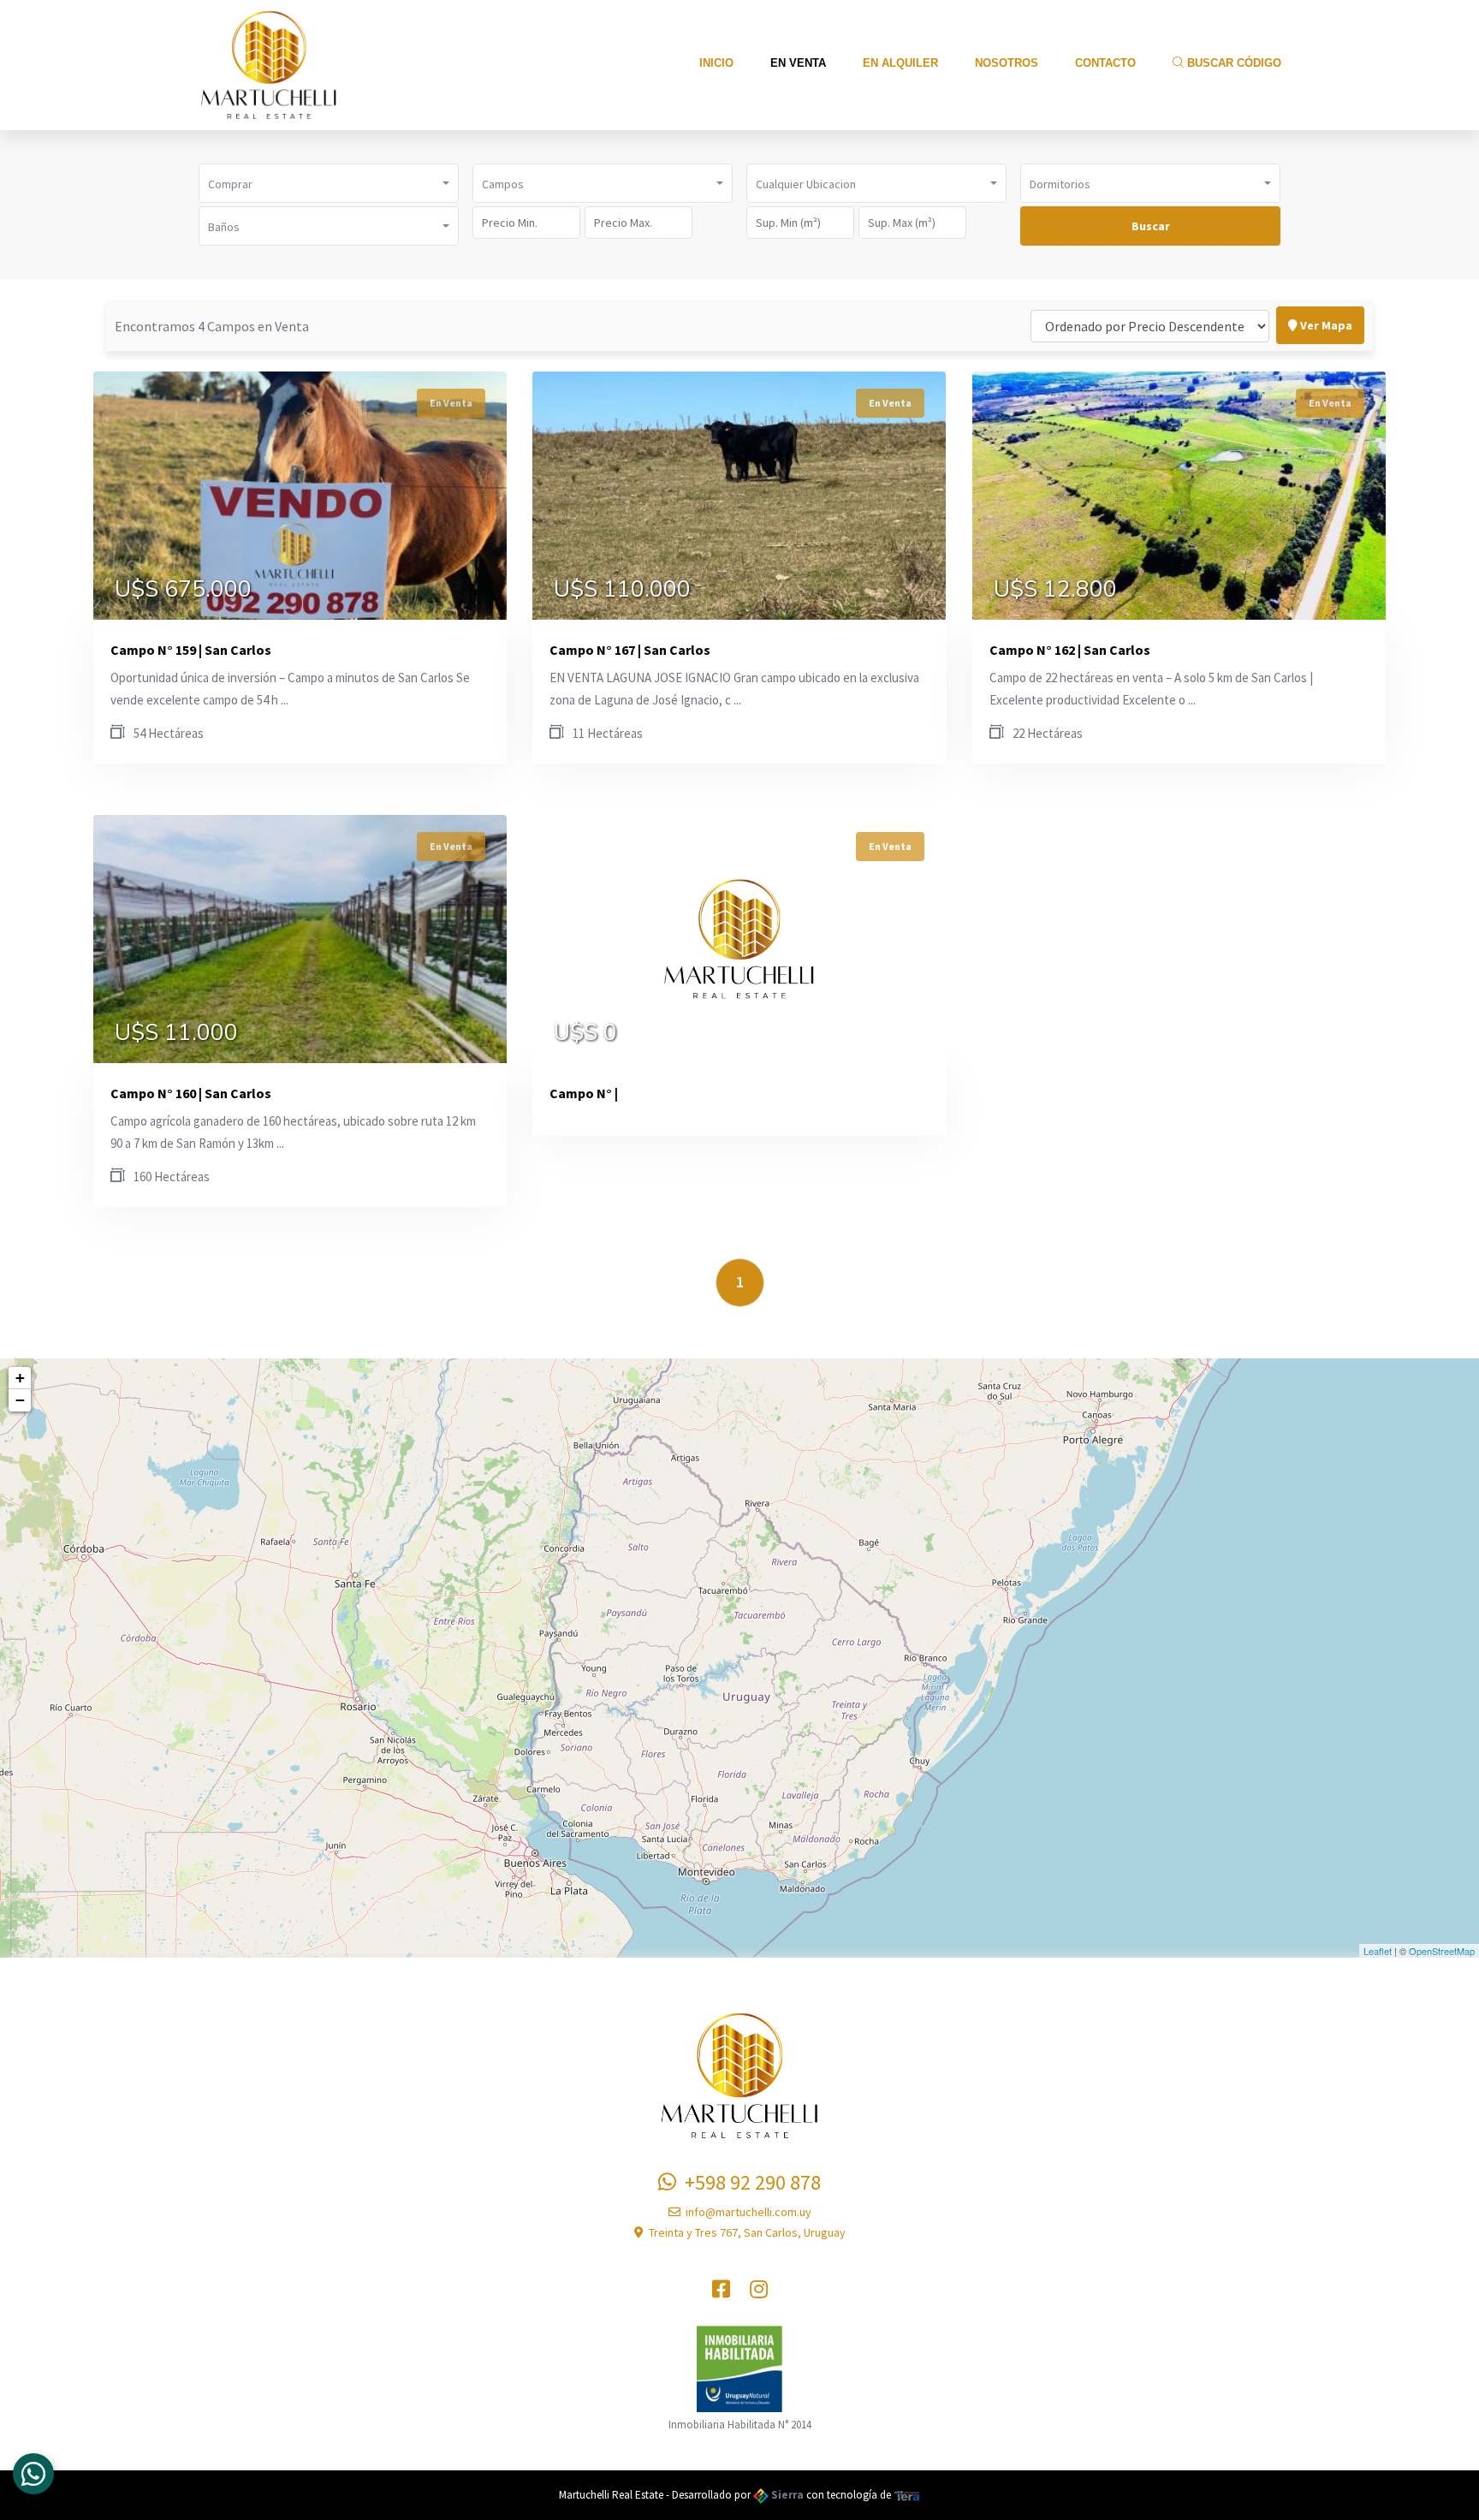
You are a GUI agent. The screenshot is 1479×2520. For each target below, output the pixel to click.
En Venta (798, 63)
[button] (329, 183)
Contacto (1105, 63)
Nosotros (1007, 63)
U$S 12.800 (1055, 590)
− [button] (20, 1400)
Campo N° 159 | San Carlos (191, 650)
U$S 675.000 (183, 590)
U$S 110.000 (622, 590)
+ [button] (20, 1378)
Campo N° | (584, 1093)
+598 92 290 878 (748, 2182)
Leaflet (1378, 1951)
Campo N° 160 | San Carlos (191, 1093)
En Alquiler (900, 63)
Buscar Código (1232, 63)
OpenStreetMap (1442, 1951)
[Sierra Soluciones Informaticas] (907, 2495)
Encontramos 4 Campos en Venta (212, 326)
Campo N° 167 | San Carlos (630, 650)
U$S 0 (585, 1033)
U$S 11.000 (176, 1033)
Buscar (1151, 226)
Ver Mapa (1325, 325)
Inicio (716, 63)
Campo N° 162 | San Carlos (1070, 650)
